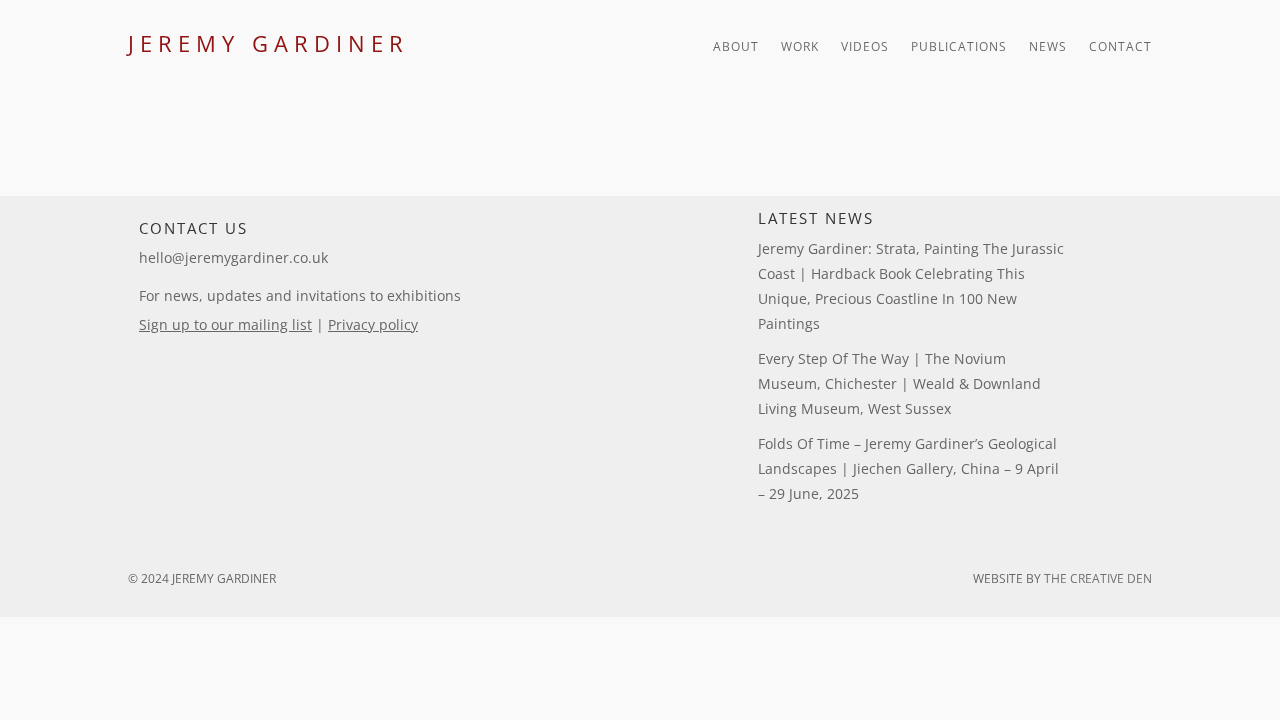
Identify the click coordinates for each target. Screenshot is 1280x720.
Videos (865, 47)
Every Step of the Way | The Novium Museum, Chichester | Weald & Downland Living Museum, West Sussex (899, 383)
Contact (1120, 47)
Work (800, 47)
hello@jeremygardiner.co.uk (233, 257)
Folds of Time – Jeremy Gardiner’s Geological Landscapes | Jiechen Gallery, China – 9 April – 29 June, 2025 (908, 468)
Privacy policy (373, 324)
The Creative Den (1098, 578)
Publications (959, 47)
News (1048, 47)
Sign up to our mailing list (225, 324)
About (736, 47)
